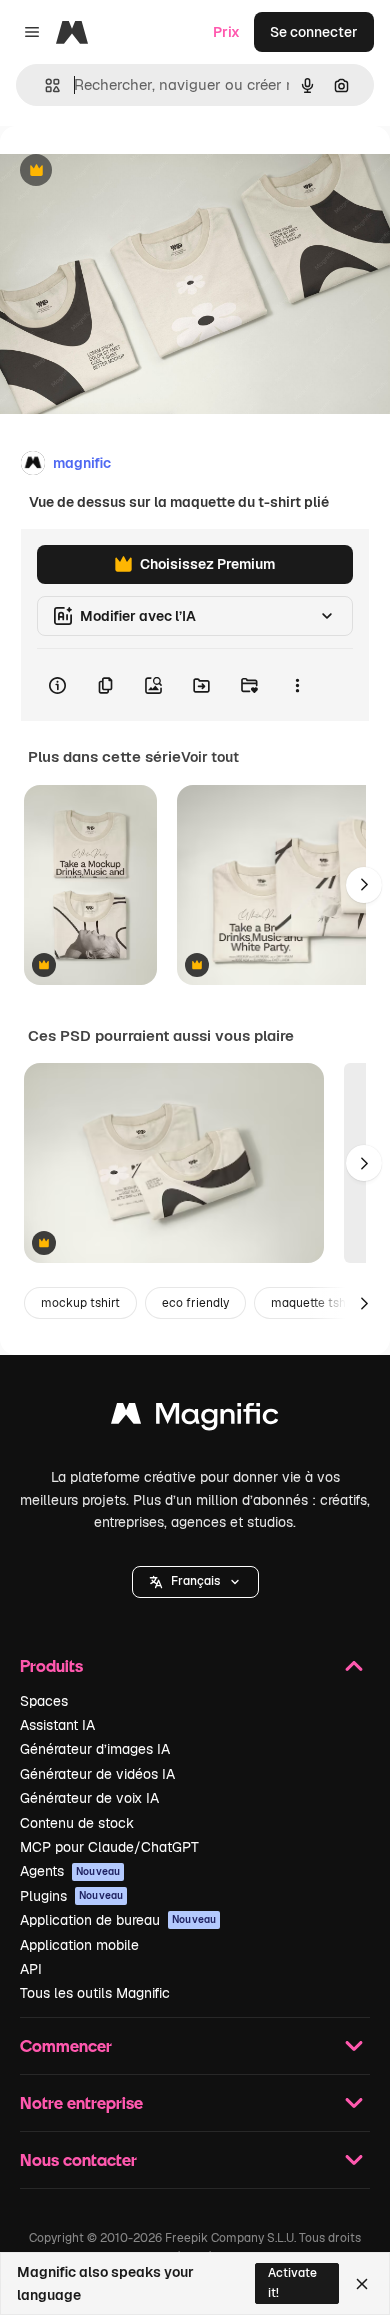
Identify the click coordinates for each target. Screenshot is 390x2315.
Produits (51, 1665)
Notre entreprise (81, 2102)
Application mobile (79, 1945)
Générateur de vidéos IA (97, 1774)
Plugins (71, 1896)
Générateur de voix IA (89, 1798)
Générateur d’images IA (95, 1749)
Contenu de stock (77, 1823)
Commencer (66, 2045)
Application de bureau (118, 1920)
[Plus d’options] (297, 685)
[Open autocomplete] (44, 85)
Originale (132, 171)
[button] (195, 1582)
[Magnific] (195, 1418)
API (31, 1969)
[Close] (362, 2284)
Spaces (44, 1701)
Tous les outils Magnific (95, 1993)
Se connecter (314, 32)
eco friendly (195, 1303)
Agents (70, 1871)
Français (195, 1581)
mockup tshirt (80, 1303)
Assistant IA (57, 1725)
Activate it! (292, 2282)
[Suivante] (364, 885)
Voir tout (210, 757)
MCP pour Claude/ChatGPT (109, 1847)
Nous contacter (78, 2159)
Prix (226, 32)
